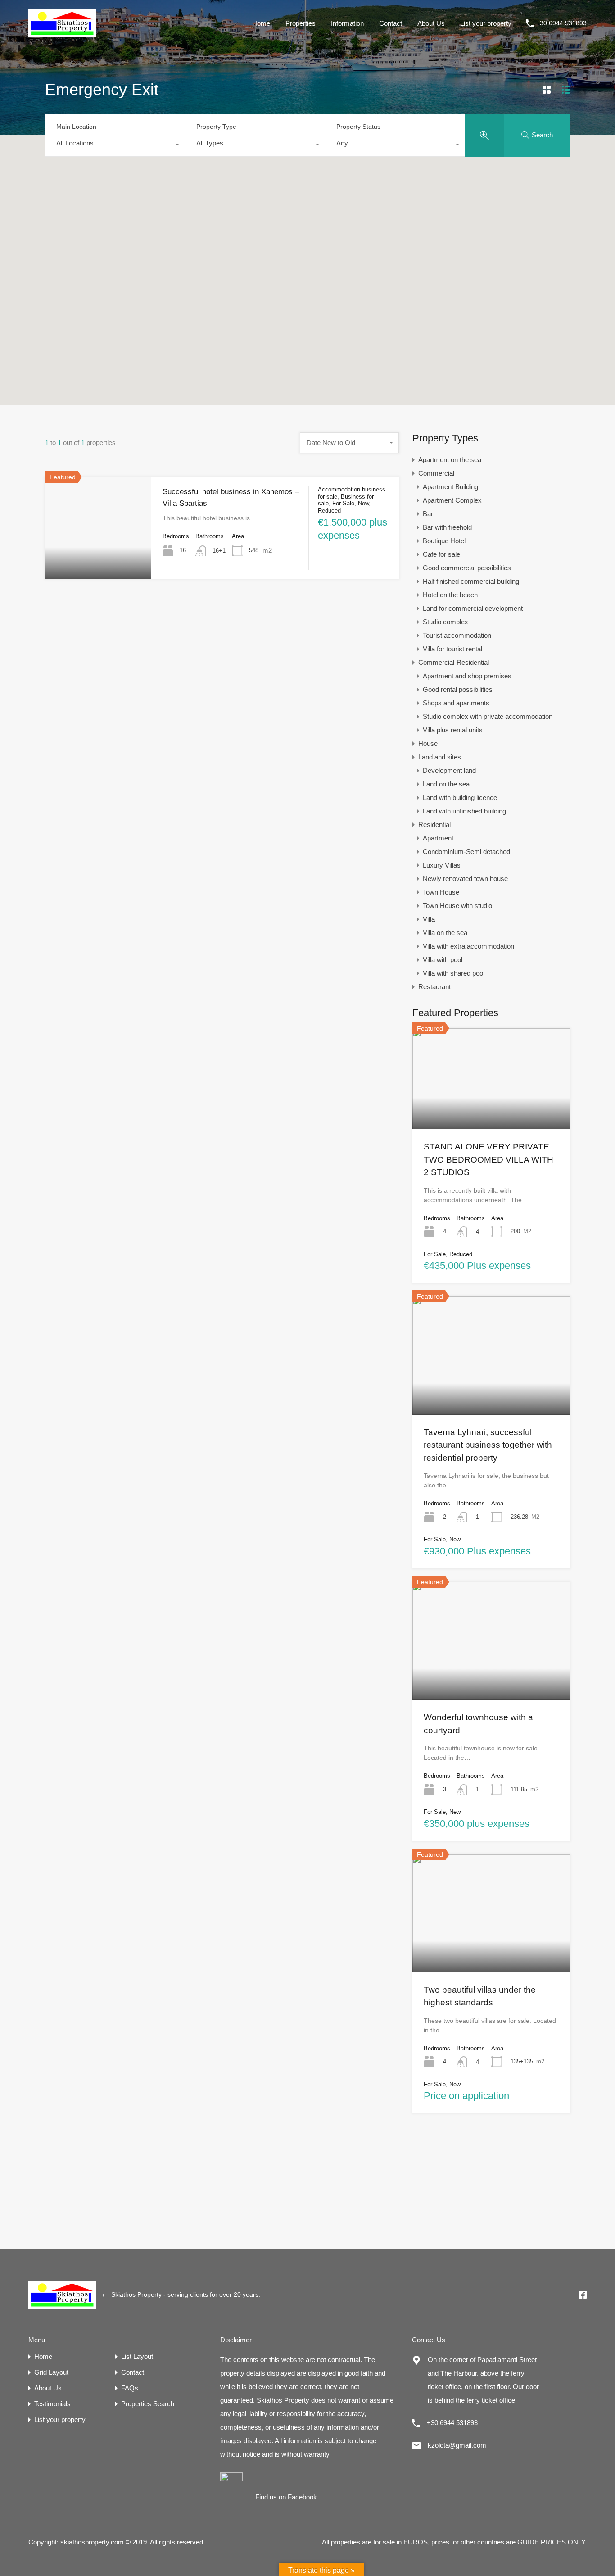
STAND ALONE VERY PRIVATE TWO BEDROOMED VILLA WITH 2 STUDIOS (488, 1159)
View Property (98, 558)
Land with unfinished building (464, 811)
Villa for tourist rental (452, 649)
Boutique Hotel (444, 541)
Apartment (438, 838)
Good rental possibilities (458, 689)
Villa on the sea (445, 933)
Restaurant (434, 987)
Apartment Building (450, 487)
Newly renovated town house (465, 879)
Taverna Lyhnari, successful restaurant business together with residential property (488, 1445)
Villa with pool (443, 960)
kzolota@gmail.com (457, 2445)
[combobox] (115, 145)
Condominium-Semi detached (466, 852)
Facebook (302, 2497)
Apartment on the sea (450, 460)
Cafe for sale (441, 554)
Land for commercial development (473, 608)
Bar (428, 514)
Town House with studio (457, 906)
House (428, 743)
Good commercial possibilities (467, 568)
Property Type (216, 127)
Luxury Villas (442, 865)
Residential (434, 825)
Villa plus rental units (453, 730)
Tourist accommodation (457, 635)
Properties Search (148, 2404)
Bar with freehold (447, 527)
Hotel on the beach (450, 595)
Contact (391, 23)
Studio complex (445, 622)
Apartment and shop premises (467, 676)
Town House (441, 892)
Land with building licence (460, 797)
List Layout (137, 2356)
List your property (486, 23)
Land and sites (440, 757)
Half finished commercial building (471, 581)
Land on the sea (446, 784)
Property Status (358, 127)
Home (261, 23)
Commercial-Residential (454, 662)
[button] (307, 258)
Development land (449, 770)
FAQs (130, 2388)
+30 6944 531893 (561, 23)
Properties (301, 23)
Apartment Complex (452, 500)
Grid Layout (51, 2372)
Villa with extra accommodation (468, 946)
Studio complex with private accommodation (488, 716)
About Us (431, 23)
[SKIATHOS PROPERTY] (62, 33)
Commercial (436, 473)
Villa (429, 919)
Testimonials (52, 2404)
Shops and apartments (456, 703)
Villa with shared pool (454, 973)
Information (347, 23)
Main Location (76, 127)
